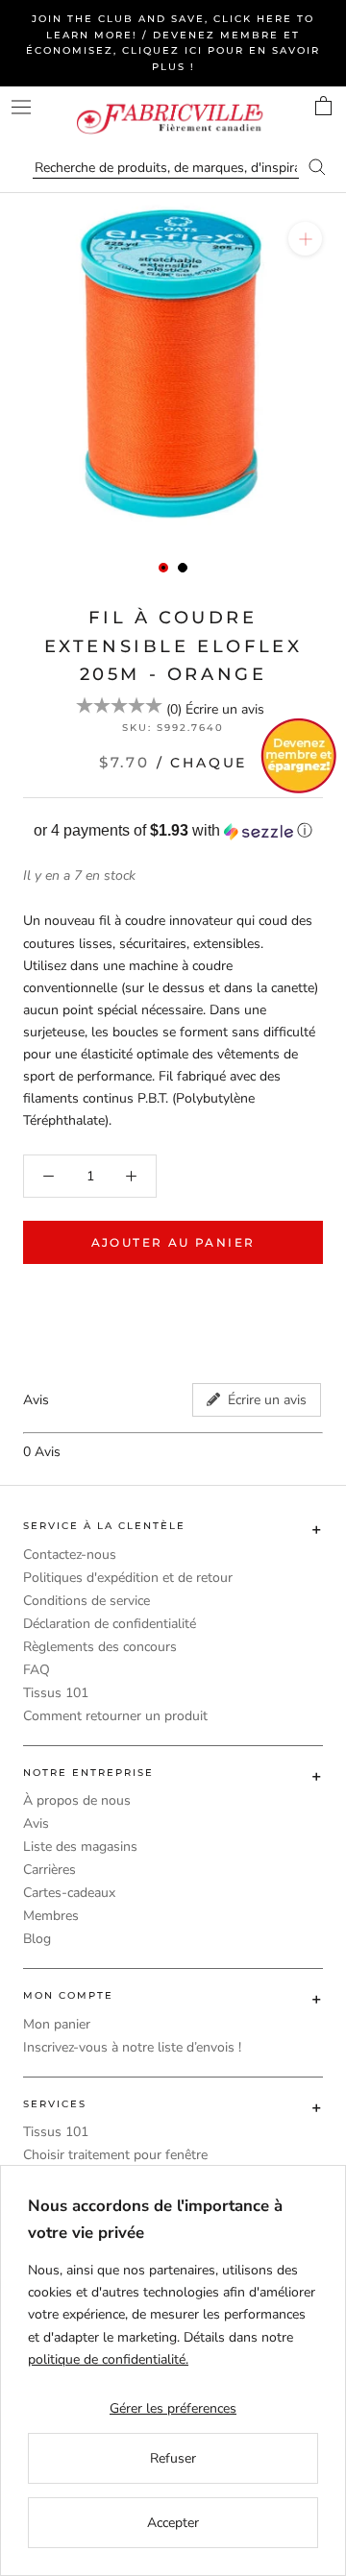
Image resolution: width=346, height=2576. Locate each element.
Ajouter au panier (173, 1242)
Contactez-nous (70, 1555)
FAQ (37, 1670)
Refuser (173, 2458)
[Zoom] (305, 239)
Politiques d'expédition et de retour (128, 1578)
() (174, 709)
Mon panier (57, 2024)
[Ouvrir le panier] (323, 106)
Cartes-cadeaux (69, 1893)
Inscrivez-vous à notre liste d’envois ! (132, 2047)
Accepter (173, 2523)
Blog (37, 1939)
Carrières (49, 1870)
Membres (51, 1916)
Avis (36, 1823)
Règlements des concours (100, 1647)
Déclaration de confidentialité (110, 1624)
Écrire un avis (225, 709)
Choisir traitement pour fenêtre (115, 2155)
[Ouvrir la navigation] (21, 107)
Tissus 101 (56, 1693)
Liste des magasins (80, 1847)
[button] (173, 831)
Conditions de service (86, 1601)
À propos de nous (77, 1800)
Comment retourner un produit (115, 1716)
